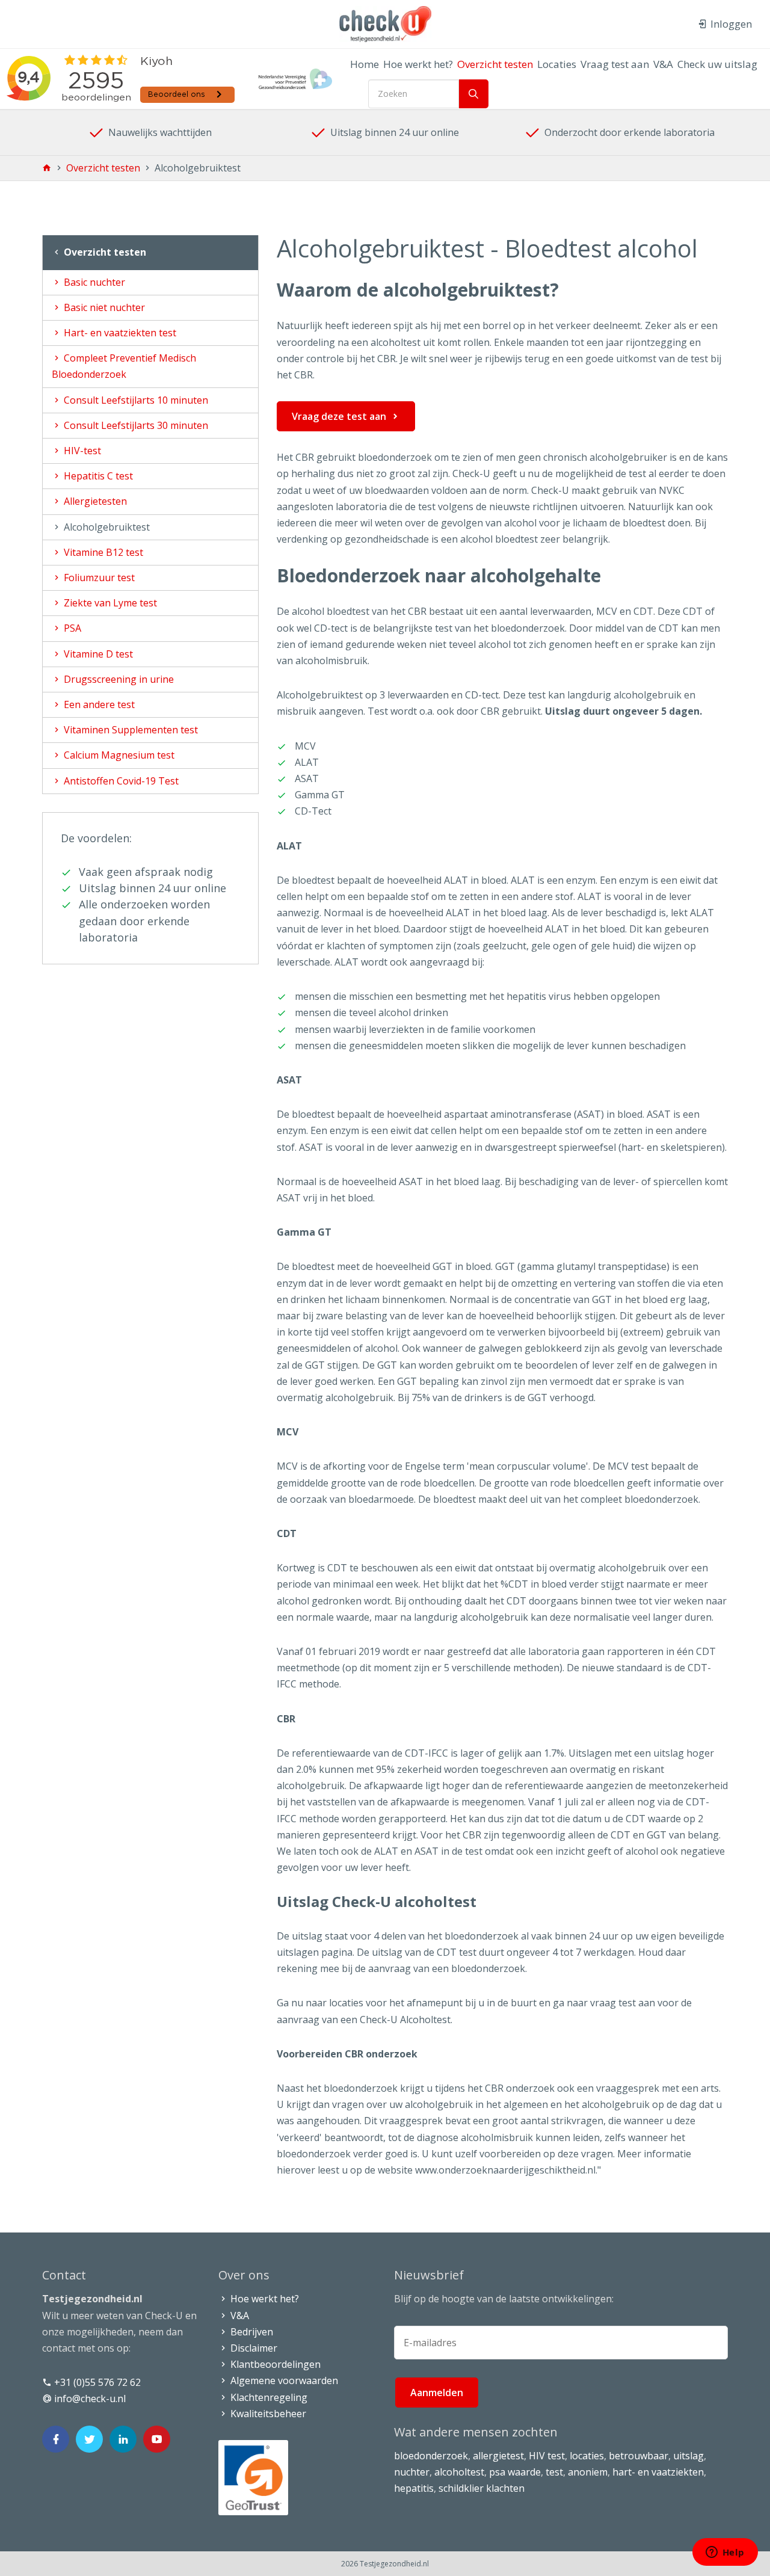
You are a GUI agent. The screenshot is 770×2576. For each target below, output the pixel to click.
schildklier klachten (482, 2488)
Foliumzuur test (98, 578)
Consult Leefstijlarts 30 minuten (135, 425)
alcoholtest (459, 2472)
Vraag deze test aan (339, 416)
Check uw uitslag (717, 64)
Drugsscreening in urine (118, 679)
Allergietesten (94, 501)
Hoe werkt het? (418, 64)
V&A (663, 64)
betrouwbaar (639, 2456)
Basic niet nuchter (103, 307)
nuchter (412, 2472)
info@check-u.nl (89, 2399)
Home (365, 64)
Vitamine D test (97, 654)
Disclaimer (253, 2348)
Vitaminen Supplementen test (130, 730)
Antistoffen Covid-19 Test (120, 781)
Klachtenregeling (268, 2397)
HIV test (547, 2456)
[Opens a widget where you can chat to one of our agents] (725, 2553)
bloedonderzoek (431, 2456)
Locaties (557, 64)
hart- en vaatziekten (658, 2472)
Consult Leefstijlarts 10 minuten (135, 400)
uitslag (688, 2456)
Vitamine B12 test (102, 552)
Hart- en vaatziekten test (119, 333)
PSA (71, 628)
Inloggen (730, 24)
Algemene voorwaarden (283, 2380)
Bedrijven (251, 2332)
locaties (587, 2456)
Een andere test (98, 704)
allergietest (498, 2456)
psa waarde (515, 2472)
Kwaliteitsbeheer (267, 2414)
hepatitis (414, 2488)
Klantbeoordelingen (274, 2364)
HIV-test (81, 451)
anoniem (588, 2472)
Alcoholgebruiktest (106, 527)
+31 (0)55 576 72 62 (96, 2382)
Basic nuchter (93, 282)
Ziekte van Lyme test (109, 603)
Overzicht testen (495, 64)
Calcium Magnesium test (118, 755)
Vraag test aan (615, 64)
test (554, 2472)
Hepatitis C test (97, 476)
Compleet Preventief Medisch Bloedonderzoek (124, 366)
